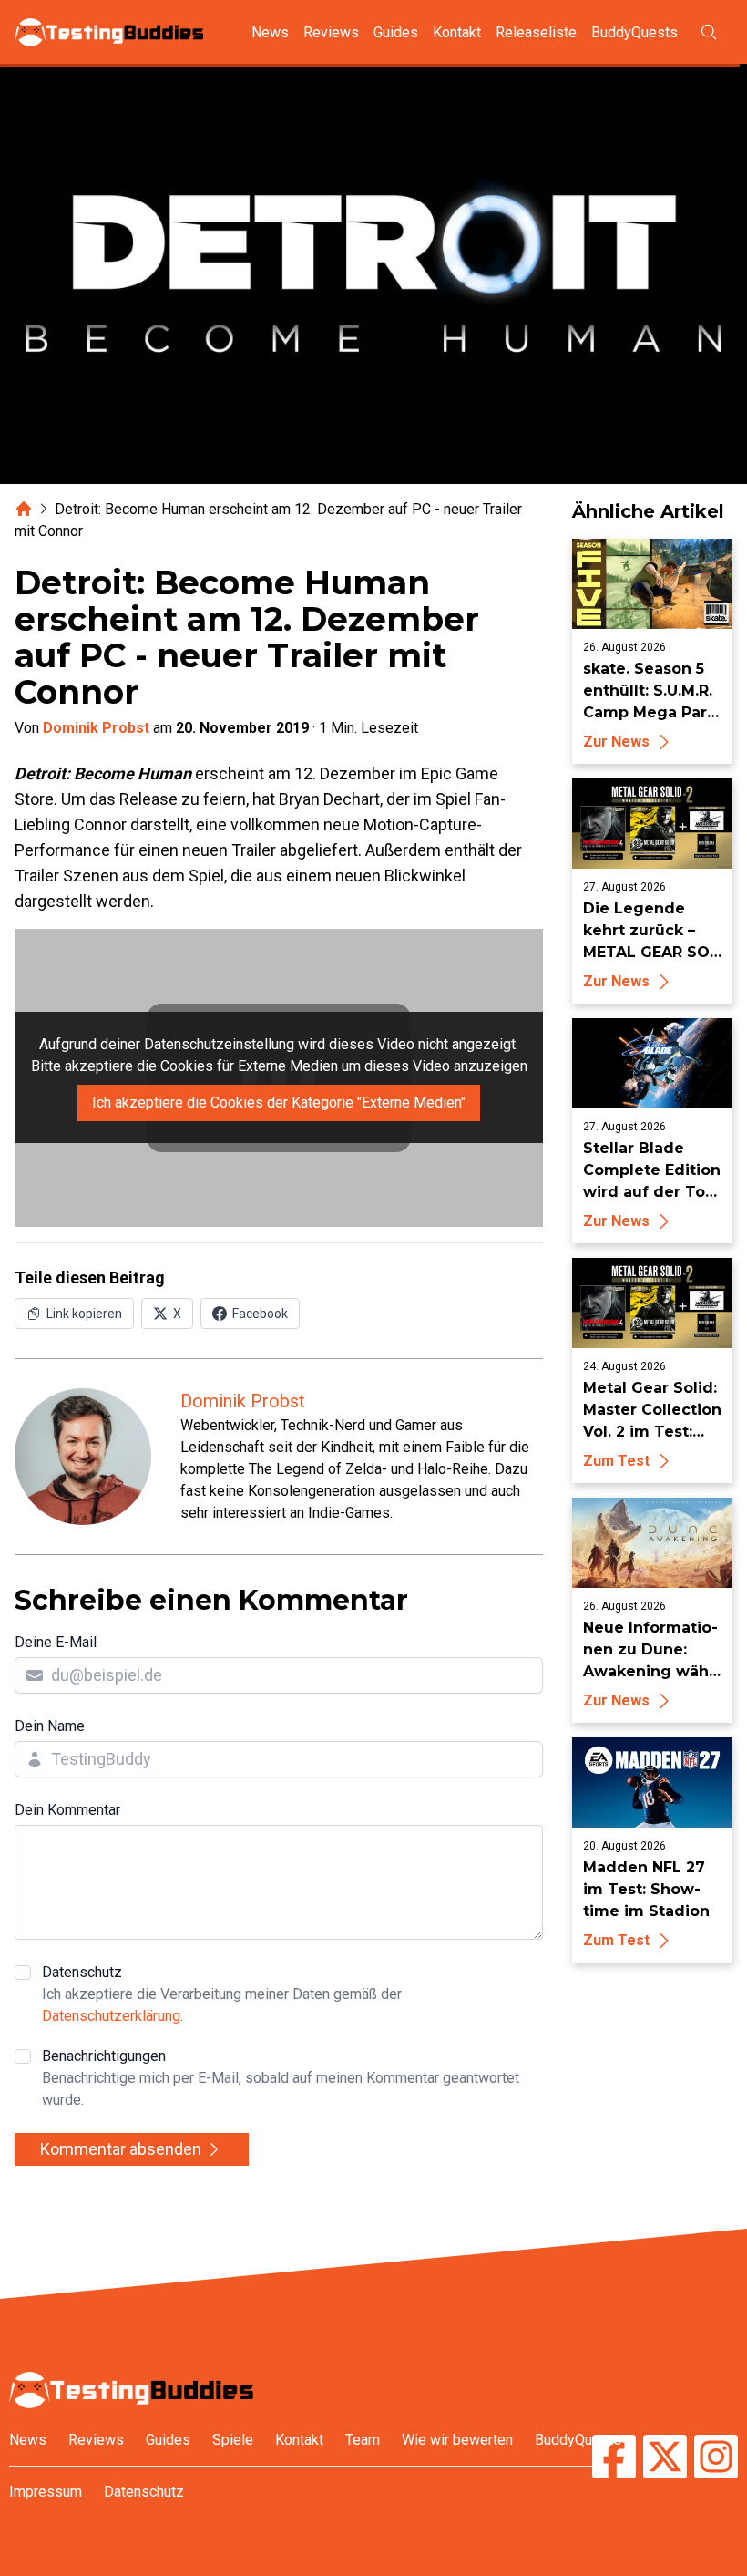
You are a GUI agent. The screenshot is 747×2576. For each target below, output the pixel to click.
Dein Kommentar (67, 1810)
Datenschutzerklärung (111, 2016)
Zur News (616, 742)
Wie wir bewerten (457, 2440)
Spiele (233, 2440)
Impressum (46, 2492)
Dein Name (50, 1726)
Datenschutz (222, 1994)
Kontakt (457, 32)
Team (363, 2440)
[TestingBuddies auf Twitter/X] (665, 2459)
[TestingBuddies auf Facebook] (614, 2459)
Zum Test (616, 1461)
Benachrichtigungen (281, 2078)
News (270, 32)
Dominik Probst (96, 728)
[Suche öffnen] (709, 32)
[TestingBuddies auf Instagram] (716, 2459)
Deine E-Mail (56, 1642)
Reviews (331, 32)
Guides (396, 32)
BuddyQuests (634, 32)
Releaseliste (536, 32)
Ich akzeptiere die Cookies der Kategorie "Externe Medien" (279, 1103)
